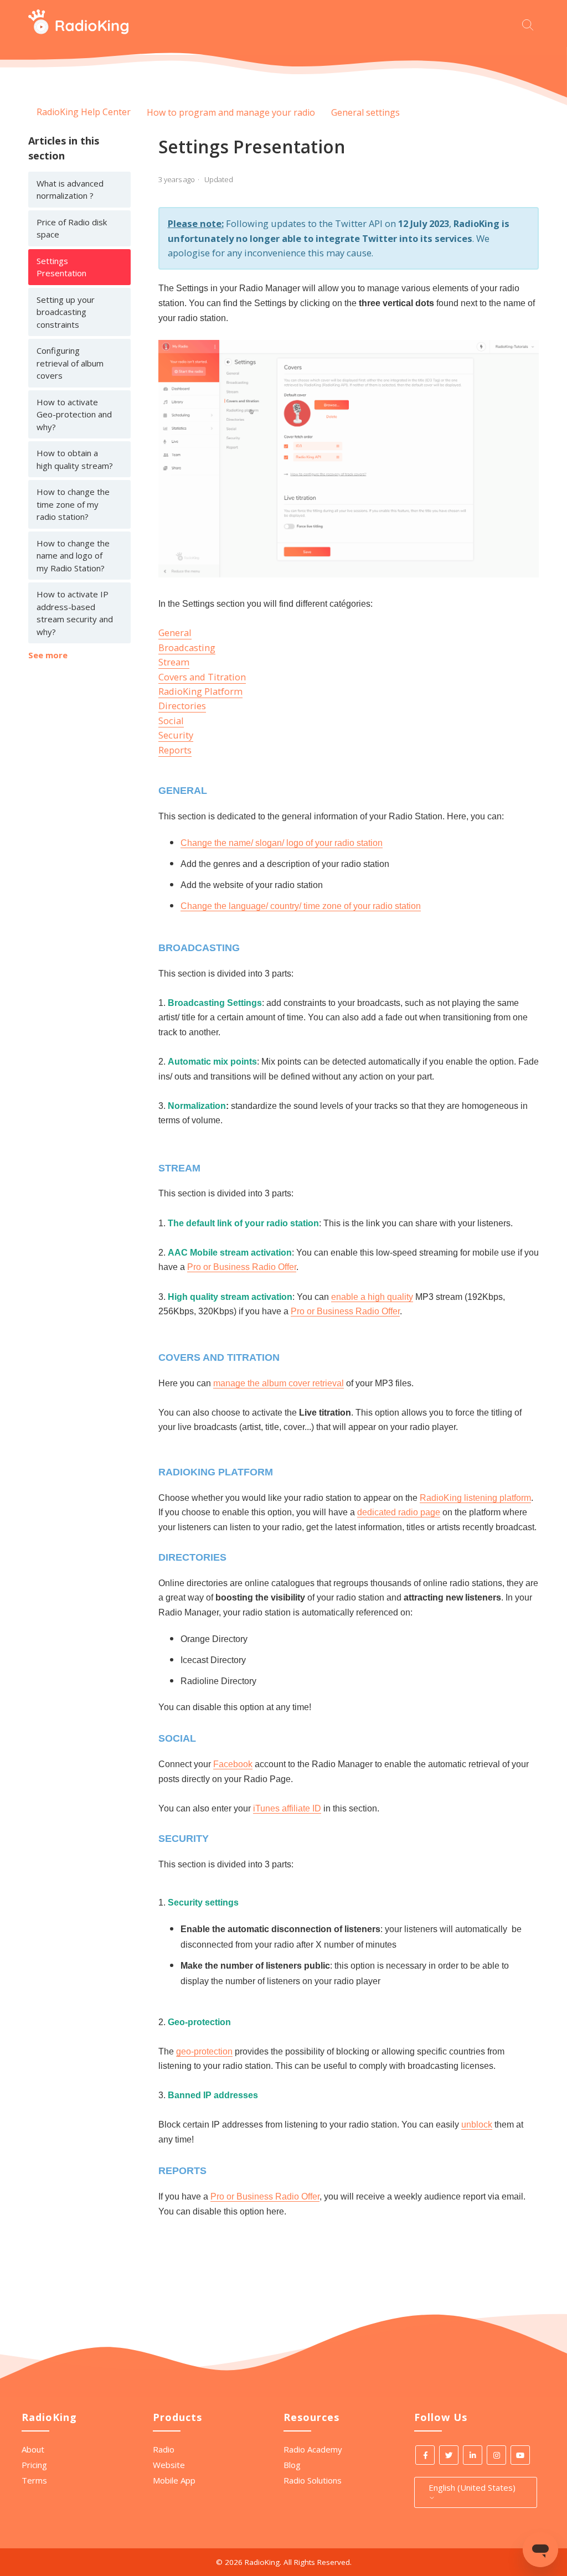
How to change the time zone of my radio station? (73, 504)
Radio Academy (313, 2449)
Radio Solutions (313, 2480)
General (175, 633)
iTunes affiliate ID (287, 1808)
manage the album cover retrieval (279, 1383)
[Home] (78, 31)
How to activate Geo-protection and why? (74, 414)
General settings (365, 112)
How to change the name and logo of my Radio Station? (73, 556)
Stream (174, 662)
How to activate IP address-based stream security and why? (75, 613)
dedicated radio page (399, 1512)
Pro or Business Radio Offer (242, 1267)
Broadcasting (187, 647)
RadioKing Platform (200, 691)
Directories (182, 706)
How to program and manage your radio (231, 112)
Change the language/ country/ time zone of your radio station (301, 906)
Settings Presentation (61, 267)
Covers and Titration (202, 677)
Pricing (34, 2465)
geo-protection (204, 2051)
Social (171, 721)
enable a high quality (372, 1297)
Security (176, 735)
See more (48, 655)
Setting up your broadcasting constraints (66, 312)
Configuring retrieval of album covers (70, 363)
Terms (34, 2480)
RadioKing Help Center (84, 112)
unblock (477, 2125)
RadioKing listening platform (475, 1498)
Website (169, 2465)
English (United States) (472, 2487)
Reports (175, 750)
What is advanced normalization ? (70, 190)
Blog (292, 2465)
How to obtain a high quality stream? (75, 459)
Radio (164, 2449)
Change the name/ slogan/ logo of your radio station (282, 843)
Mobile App (174, 2480)
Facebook (233, 1764)
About (33, 2449)
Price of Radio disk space (72, 228)
